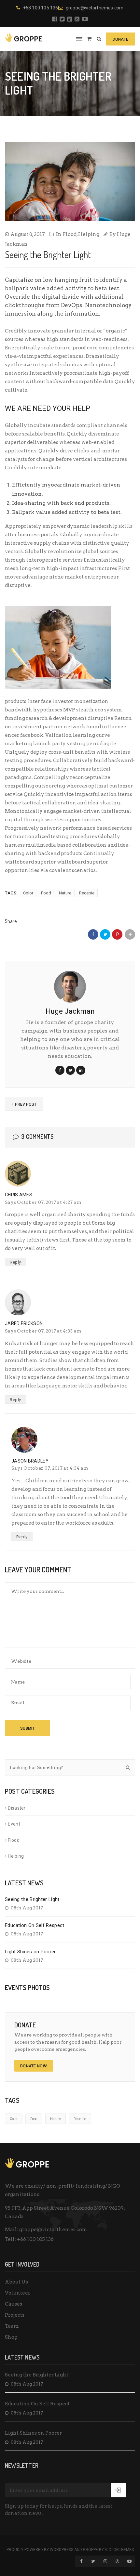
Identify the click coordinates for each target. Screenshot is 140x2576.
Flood (70, 234)
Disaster (17, 1808)
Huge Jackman (70, 1011)
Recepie (87, 893)
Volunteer (18, 2293)
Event (14, 1824)
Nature (65, 893)
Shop (11, 2337)
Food (46, 893)
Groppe (91, 2550)
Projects (15, 2315)
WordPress (62, 2550)
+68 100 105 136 (41, 8)
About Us (16, 2282)
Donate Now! (34, 2066)
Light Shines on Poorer (30, 1952)
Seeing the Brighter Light (32, 1899)
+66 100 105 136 (35, 2239)
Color (28, 893)
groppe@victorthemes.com (95, 8)
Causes (14, 2304)
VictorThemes (119, 2550)
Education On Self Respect (35, 1925)
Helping (89, 234)
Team (12, 2326)
